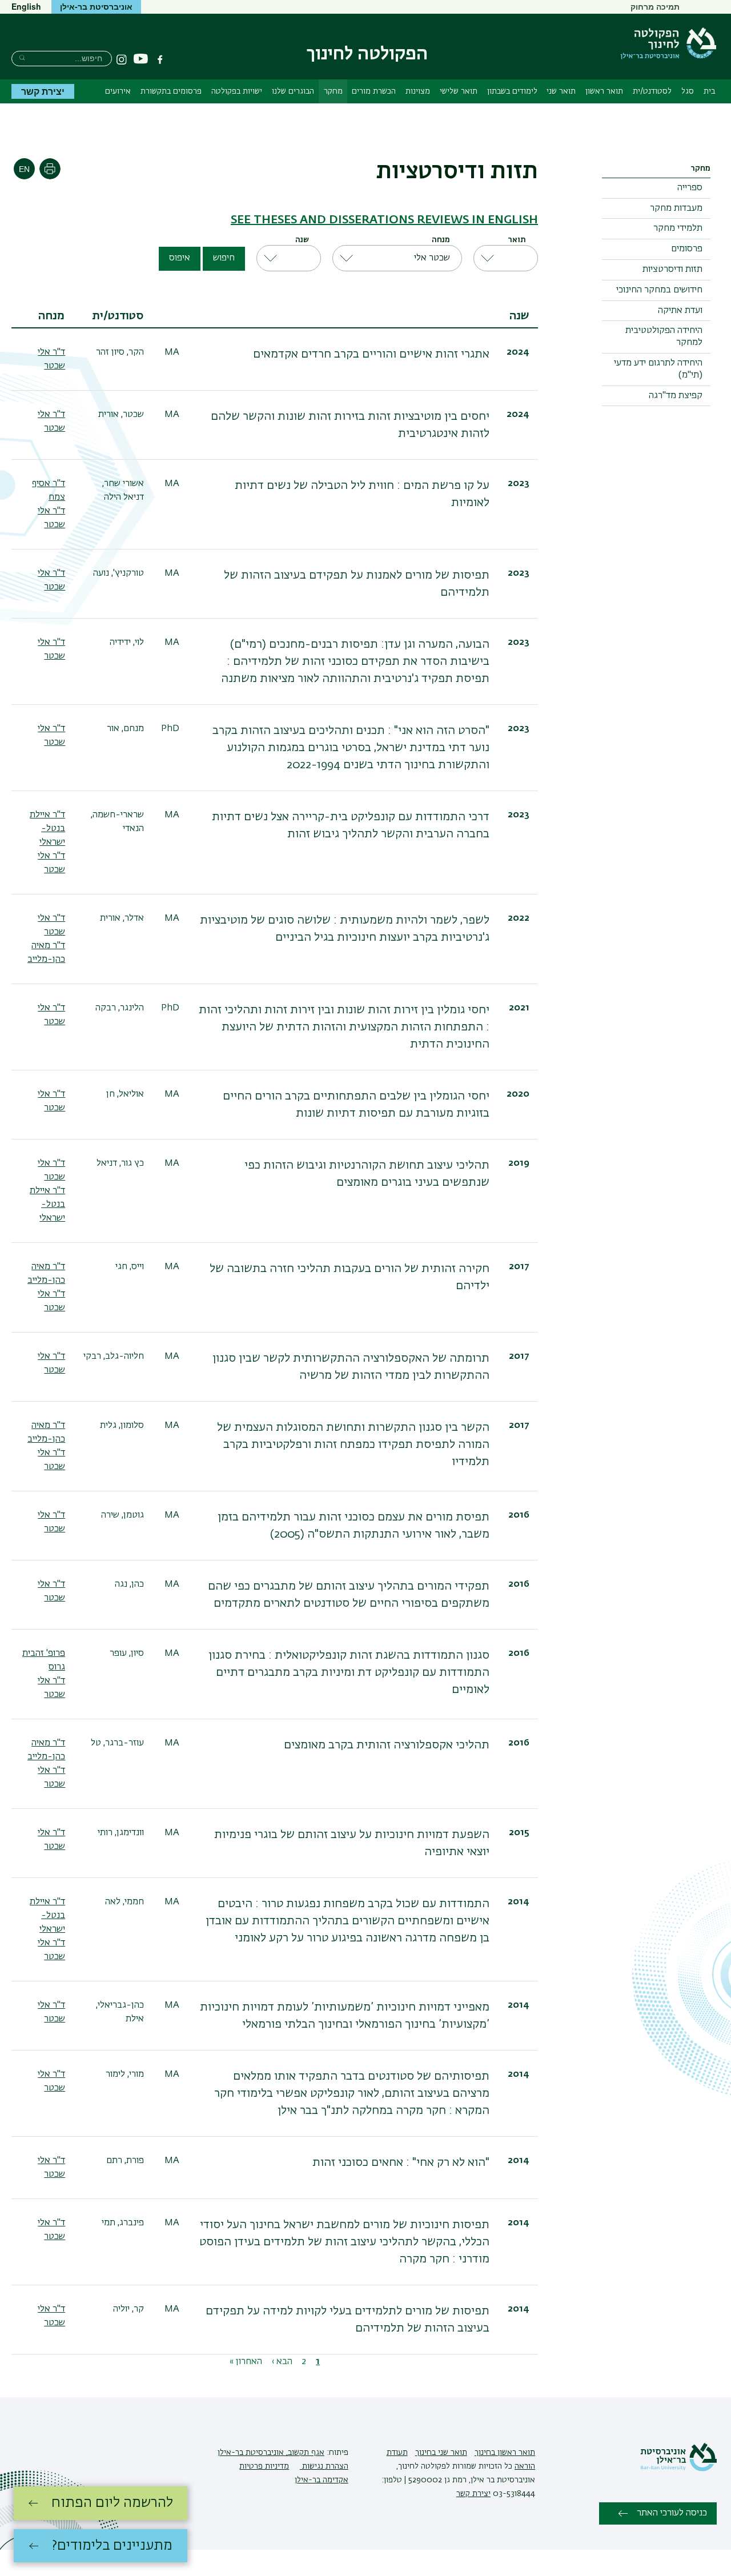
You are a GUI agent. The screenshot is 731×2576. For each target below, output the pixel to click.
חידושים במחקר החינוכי (659, 290)
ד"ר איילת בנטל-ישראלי (47, 829)
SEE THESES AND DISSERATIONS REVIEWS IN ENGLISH (384, 220)
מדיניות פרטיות (264, 2466)
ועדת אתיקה (680, 311)
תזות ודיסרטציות (672, 270)
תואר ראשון (604, 91)
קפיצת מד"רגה (676, 396)
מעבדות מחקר (676, 208)
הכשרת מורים (374, 91)
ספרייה (690, 188)
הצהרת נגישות (324, 2466)
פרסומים (687, 249)
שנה (302, 240)
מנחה (441, 240)
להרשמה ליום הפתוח (112, 2503)
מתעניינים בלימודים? (112, 2546)
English (26, 6)
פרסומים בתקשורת (171, 91)
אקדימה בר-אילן (322, 2480)
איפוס (180, 258)
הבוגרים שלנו (293, 91)
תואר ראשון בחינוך (505, 2453)
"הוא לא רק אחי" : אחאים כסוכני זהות (401, 2162)
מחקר (333, 91)
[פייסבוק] (160, 59)
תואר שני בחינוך (441, 2453)
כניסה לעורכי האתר (672, 2513)
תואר (517, 240)
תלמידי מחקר (678, 228)
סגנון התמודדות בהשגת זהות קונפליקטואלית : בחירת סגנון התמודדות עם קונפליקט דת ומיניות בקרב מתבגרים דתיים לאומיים (349, 1672)
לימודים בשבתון (512, 91)
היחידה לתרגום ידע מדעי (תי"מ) (658, 369)
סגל (688, 91)
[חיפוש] (22, 57)
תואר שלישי (459, 91)
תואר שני (561, 91)
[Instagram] (122, 59)
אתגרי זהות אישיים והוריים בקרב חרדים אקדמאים (371, 354)
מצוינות (418, 91)
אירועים (118, 91)
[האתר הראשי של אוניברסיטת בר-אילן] (678, 2469)
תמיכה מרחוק (655, 6)
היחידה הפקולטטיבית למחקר (664, 337)
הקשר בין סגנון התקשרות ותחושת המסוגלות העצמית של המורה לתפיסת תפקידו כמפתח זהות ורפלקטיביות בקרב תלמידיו (353, 1445)
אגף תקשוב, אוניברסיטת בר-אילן (271, 2453)
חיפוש (224, 258)
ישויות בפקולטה (237, 91)
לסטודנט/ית (652, 91)
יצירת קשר (43, 91)
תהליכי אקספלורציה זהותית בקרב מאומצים (387, 1745)
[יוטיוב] (141, 59)
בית (709, 91)
